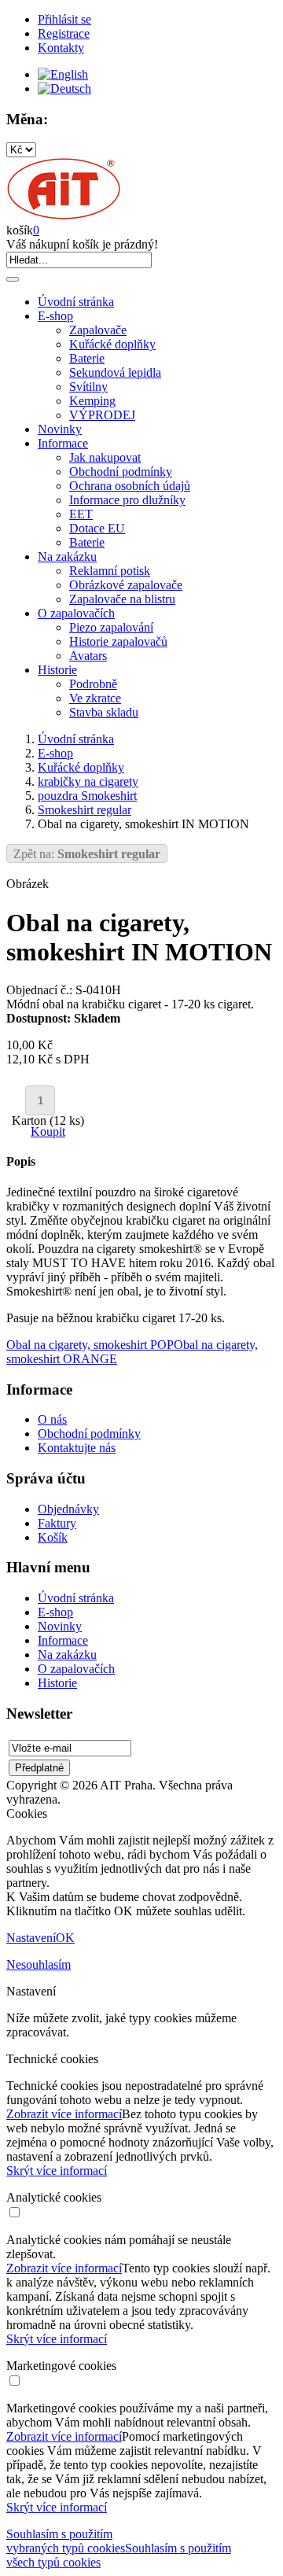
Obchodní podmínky (121, 472)
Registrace (64, 33)
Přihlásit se (64, 19)
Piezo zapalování (111, 627)
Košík (53, 1537)
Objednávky (68, 1509)
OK (65, 1938)
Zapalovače (98, 330)
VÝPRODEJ (102, 415)
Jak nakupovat (105, 457)
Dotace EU (97, 528)
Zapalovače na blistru (122, 599)
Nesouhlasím (39, 1964)
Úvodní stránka (76, 302)
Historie (57, 670)
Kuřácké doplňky (112, 344)
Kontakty (61, 48)
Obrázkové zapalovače (126, 585)
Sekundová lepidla (115, 372)
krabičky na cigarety (88, 781)
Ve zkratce (95, 698)
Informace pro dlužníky (127, 500)
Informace (63, 443)
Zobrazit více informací (64, 2114)
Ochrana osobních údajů (130, 486)
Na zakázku (67, 556)
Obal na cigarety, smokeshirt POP (90, 1345)
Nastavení (31, 1938)
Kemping (92, 401)
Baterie (87, 358)
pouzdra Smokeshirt (87, 796)
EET (81, 514)
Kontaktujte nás (77, 1448)
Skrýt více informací (57, 2171)
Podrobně (93, 684)
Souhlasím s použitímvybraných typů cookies (66, 2541)
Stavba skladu (104, 712)
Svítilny (88, 387)
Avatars (88, 656)
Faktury (57, 1523)
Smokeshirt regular (85, 810)
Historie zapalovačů (118, 641)
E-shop (55, 316)
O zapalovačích (76, 613)
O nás (52, 1419)
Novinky (60, 429)
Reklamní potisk (110, 571)
